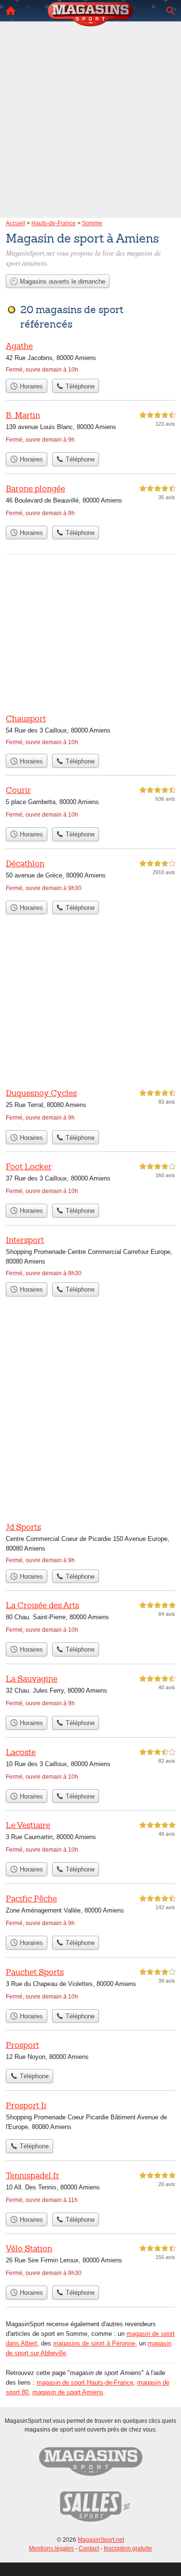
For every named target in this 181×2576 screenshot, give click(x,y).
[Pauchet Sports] (90, 1985)
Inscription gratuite (128, 2548)
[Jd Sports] (90, 1543)
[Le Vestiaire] (90, 1838)
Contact (89, 2548)
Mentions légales (51, 2548)
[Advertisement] (90, 106)
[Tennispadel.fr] (90, 2189)
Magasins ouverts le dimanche (62, 281)
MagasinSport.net (101, 2540)
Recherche (170, 11)
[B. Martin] (90, 428)
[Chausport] (90, 731)
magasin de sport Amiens (68, 2392)
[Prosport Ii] (90, 2117)
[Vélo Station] (90, 2262)
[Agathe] (90, 357)
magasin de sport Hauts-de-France (85, 2382)
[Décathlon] (90, 877)
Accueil (11, 11)
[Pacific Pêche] (90, 1912)
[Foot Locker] (90, 1180)
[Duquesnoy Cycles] (90, 1106)
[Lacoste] (90, 1765)
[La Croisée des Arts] (90, 1619)
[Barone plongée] (90, 502)
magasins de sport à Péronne (94, 2343)
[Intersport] (90, 1256)
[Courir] (90, 803)
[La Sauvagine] (90, 1692)
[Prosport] (90, 2052)
